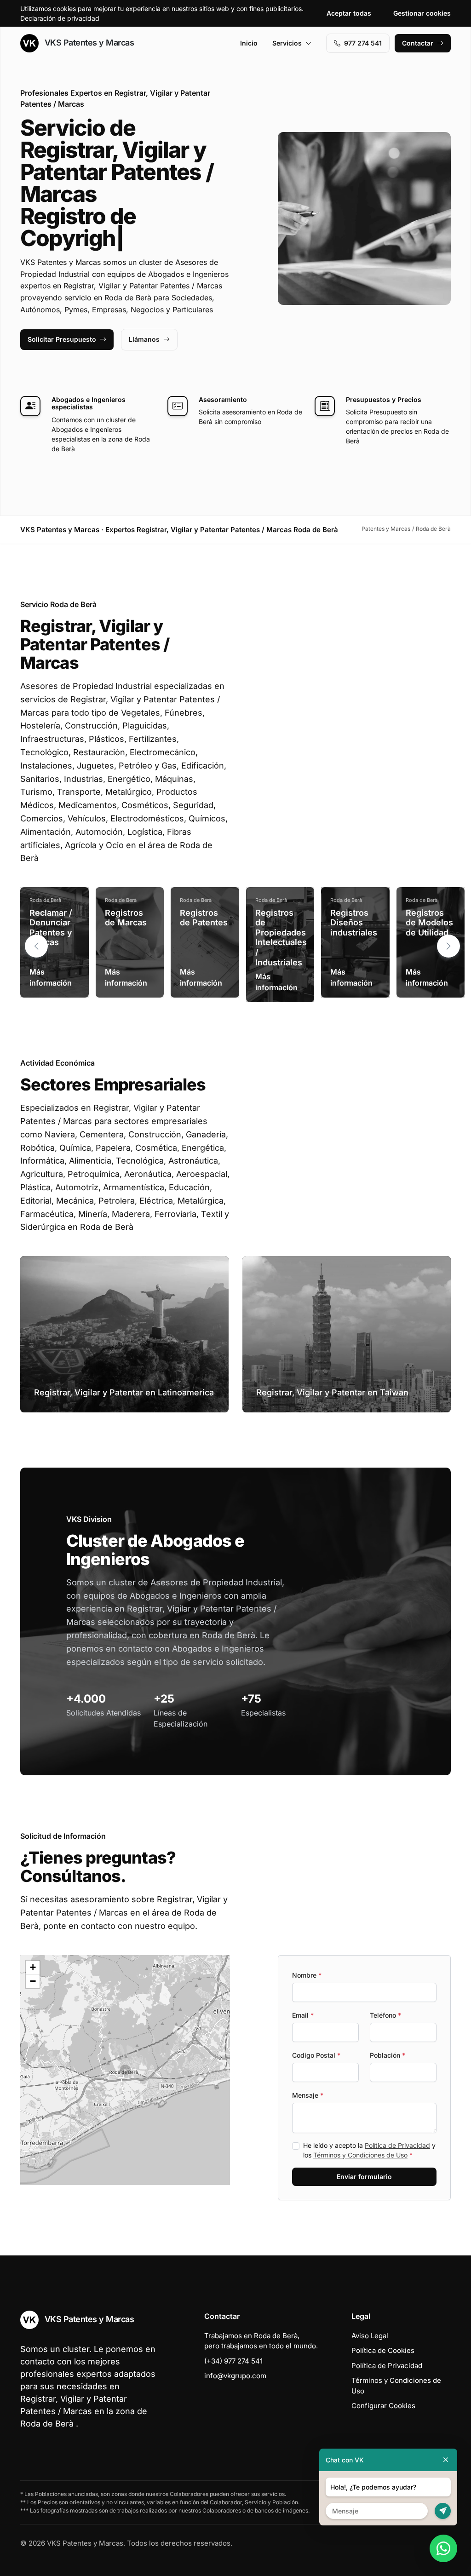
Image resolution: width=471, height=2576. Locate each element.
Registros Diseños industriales (354, 901)
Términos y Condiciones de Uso (360, 2133)
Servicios (287, 43)
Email (303, 1993)
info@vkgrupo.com (235, 2354)
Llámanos (144, 317)
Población (388, 2033)
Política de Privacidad (397, 2123)
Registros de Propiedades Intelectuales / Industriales (281, 915)
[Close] (446, 2460)
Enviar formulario (364, 2154)
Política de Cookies (383, 2328)
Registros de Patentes (204, 896)
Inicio (249, 43)
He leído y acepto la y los (369, 2128)
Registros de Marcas (126, 896)
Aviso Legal (370, 2314)
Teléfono (385, 1993)
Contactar (418, 43)
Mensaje (308, 2073)
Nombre (307, 1953)
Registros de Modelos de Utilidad (429, 901)
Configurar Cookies (383, 2384)
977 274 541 (363, 43)
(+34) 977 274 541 (233, 2339)
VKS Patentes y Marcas (88, 43)
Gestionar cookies (422, 13)
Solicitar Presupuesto (62, 317)
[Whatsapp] (443, 2548)
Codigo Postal (316, 2033)
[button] (448, 924)
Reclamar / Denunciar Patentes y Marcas (51, 906)
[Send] (443, 2511)
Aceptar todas (349, 13)
